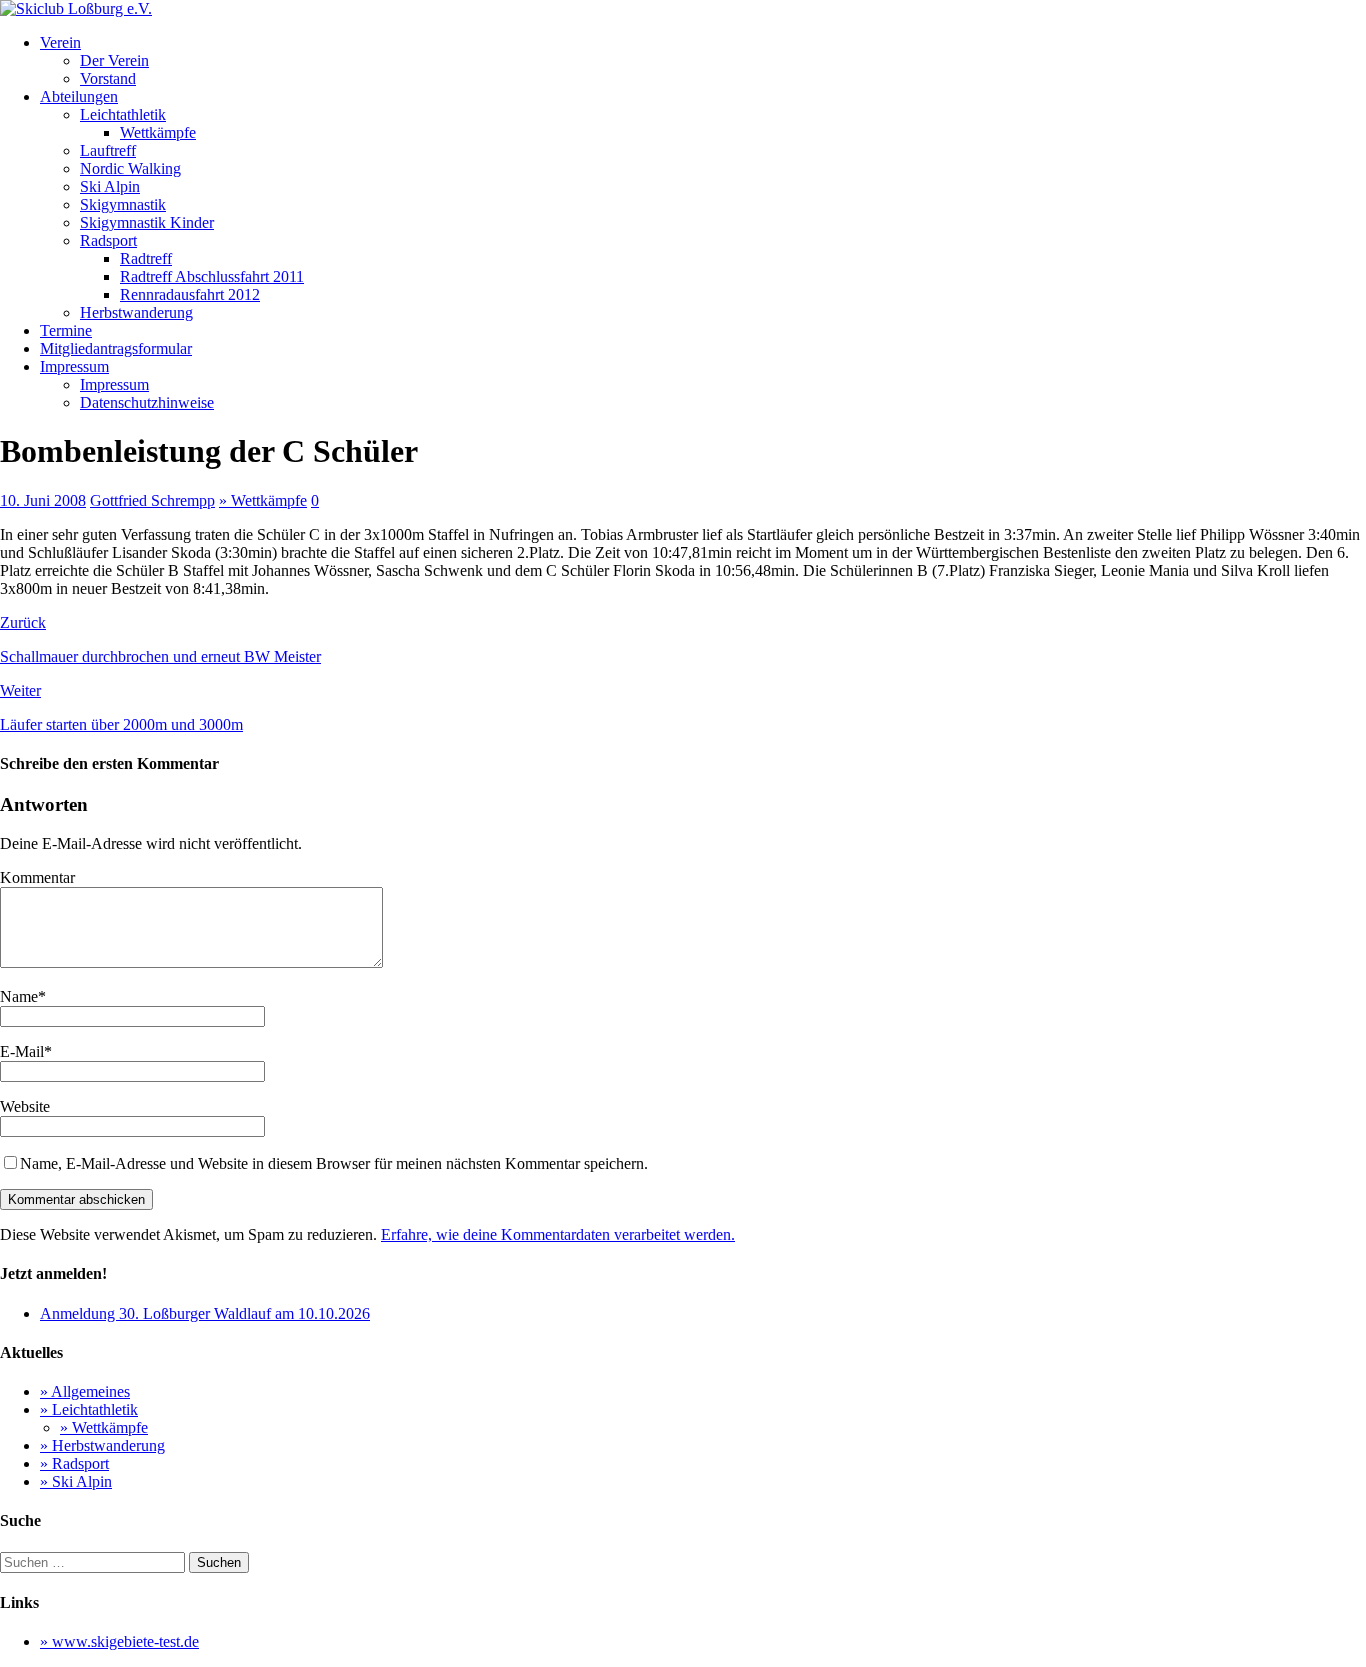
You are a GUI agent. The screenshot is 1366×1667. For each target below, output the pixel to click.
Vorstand (108, 78)
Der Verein (114, 60)
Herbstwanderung (136, 312)
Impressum (74, 366)
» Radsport (74, 1463)
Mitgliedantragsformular (116, 348)
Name (19, 996)
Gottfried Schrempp (152, 500)
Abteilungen (79, 96)
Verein (60, 42)
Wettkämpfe (158, 132)
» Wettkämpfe (263, 500)
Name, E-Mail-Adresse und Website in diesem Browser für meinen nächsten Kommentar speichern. (334, 1163)
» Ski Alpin (76, 1481)
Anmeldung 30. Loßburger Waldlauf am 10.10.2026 (205, 1313)
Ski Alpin (110, 186)
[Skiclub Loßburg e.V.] (76, 8)
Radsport (108, 240)
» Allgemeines (85, 1391)
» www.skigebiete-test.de (119, 1641)
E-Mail (22, 1051)
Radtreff (146, 258)
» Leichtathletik (89, 1409)
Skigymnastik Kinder (147, 222)
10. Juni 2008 (43, 500)
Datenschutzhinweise (147, 402)
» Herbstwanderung (102, 1445)
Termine (66, 330)
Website (25, 1106)
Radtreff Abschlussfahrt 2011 (212, 276)
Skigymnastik (123, 204)
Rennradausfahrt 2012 (190, 294)
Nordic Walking (130, 168)
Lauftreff (108, 150)
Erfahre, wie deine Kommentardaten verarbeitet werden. (558, 1234)
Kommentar (37, 877)
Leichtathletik (123, 114)
